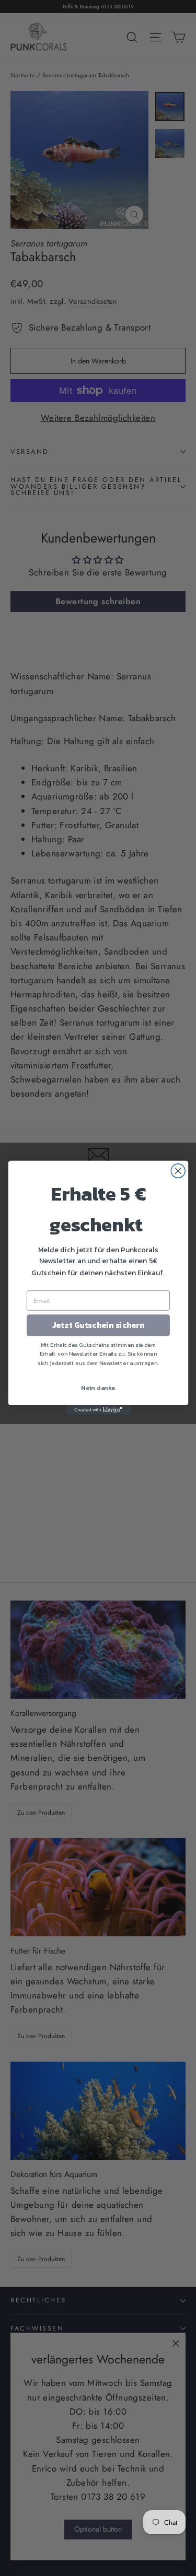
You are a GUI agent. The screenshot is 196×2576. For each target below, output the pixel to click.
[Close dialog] (178, 1171)
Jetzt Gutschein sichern (98, 1326)
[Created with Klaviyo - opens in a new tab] (98, 1410)
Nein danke (98, 1388)
